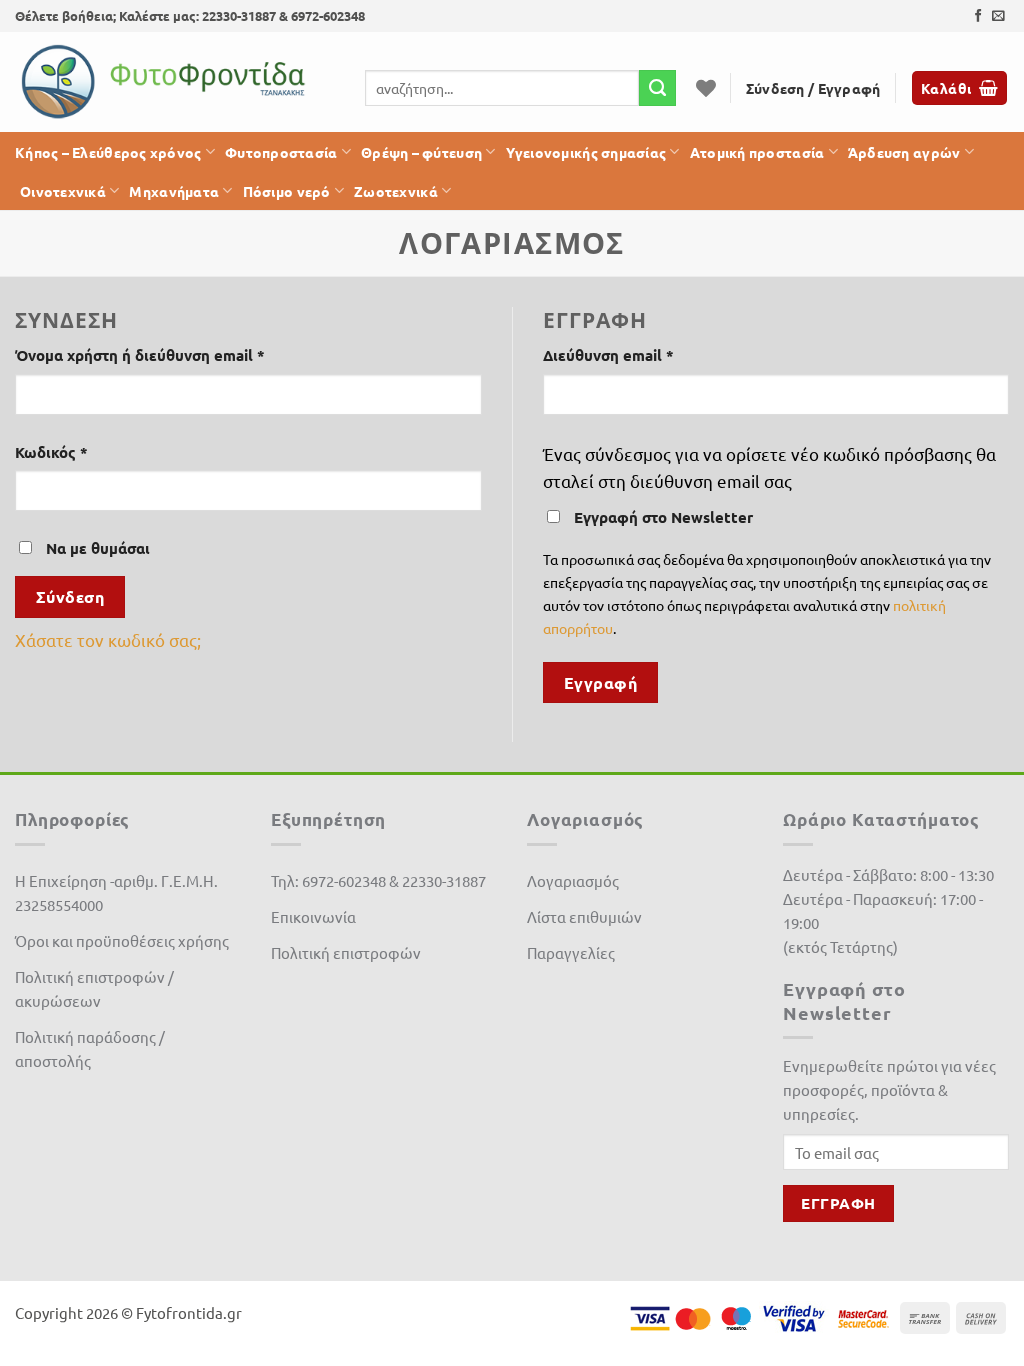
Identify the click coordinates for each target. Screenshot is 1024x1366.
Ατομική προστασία (757, 152)
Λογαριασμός (573, 880)
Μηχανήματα (174, 191)
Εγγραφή (600, 682)
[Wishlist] (706, 88)
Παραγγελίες (571, 952)
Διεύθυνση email (645, 354)
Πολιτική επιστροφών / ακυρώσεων (94, 988)
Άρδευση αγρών (904, 152)
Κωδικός (88, 451)
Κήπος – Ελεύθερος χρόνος (108, 152)
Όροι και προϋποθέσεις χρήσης (122, 940)
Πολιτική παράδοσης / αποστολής (90, 1048)
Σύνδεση (70, 596)
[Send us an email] (998, 16)
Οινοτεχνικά (63, 191)
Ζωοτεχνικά (396, 191)
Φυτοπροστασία (281, 152)
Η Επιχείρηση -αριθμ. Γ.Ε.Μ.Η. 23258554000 (116, 892)
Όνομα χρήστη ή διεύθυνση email (177, 354)
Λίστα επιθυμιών (584, 916)
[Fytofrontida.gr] (165, 82)
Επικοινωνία (313, 916)
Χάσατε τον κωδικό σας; (108, 639)
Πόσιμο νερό (287, 191)
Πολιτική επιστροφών (346, 952)
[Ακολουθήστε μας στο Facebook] (978, 16)
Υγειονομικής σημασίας (586, 152)
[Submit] (657, 88)
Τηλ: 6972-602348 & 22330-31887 (378, 880)
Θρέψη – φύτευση (421, 152)
